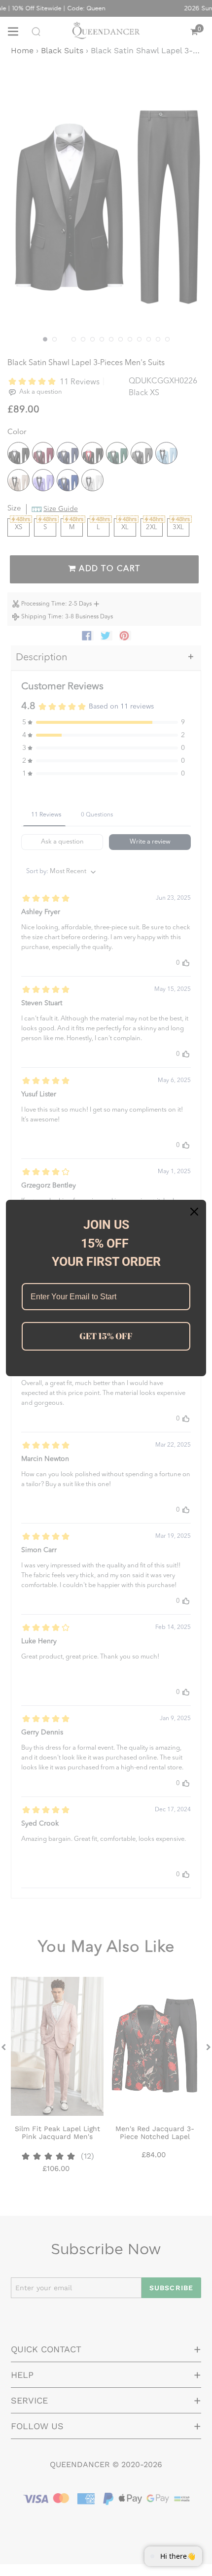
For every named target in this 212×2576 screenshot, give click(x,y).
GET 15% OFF (106, 1336)
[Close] (194, 1212)
